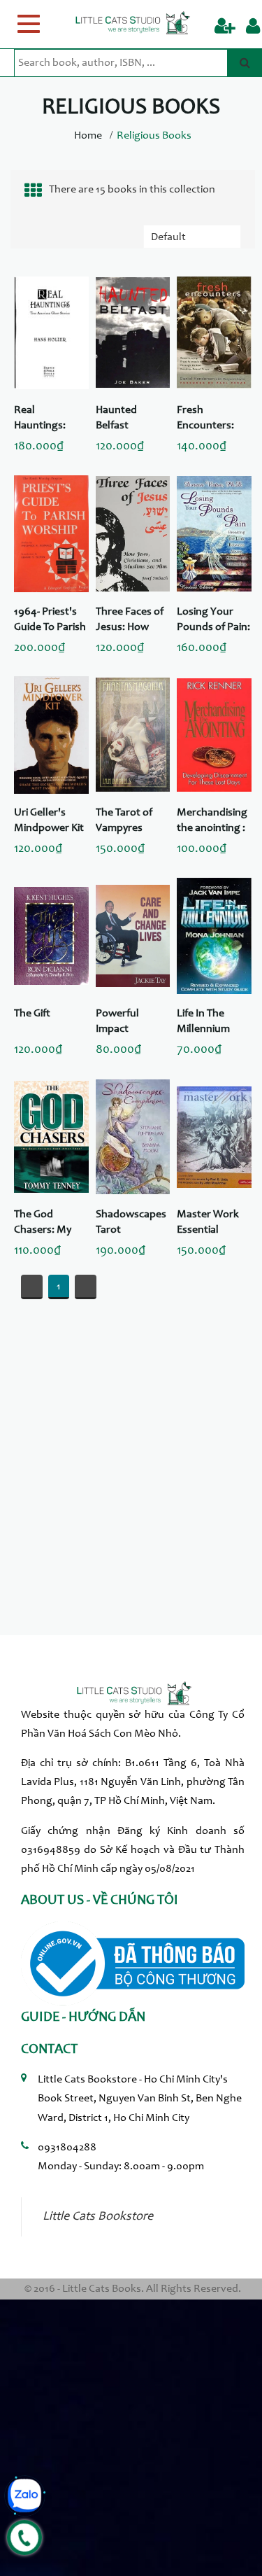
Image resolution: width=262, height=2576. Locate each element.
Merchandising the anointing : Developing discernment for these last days (212, 822)
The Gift (32, 1014)
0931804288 (67, 2148)
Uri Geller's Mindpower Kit (49, 820)
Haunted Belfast (116, 418)
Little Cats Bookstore (98, 2217)
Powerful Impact (117, 1021)
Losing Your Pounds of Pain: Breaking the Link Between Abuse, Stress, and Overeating (213, 621)
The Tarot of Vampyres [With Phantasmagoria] (132, 822)
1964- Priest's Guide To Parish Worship (50, 621)
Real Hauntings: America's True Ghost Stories (49, 419)
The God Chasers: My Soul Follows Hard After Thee (44, 1224)
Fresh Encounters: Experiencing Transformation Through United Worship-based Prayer (213, 419)
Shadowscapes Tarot (131, 1222)
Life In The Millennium (203, 1021)
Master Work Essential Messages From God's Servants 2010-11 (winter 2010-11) (213, 1224)
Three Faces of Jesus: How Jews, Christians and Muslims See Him (130, 621)
